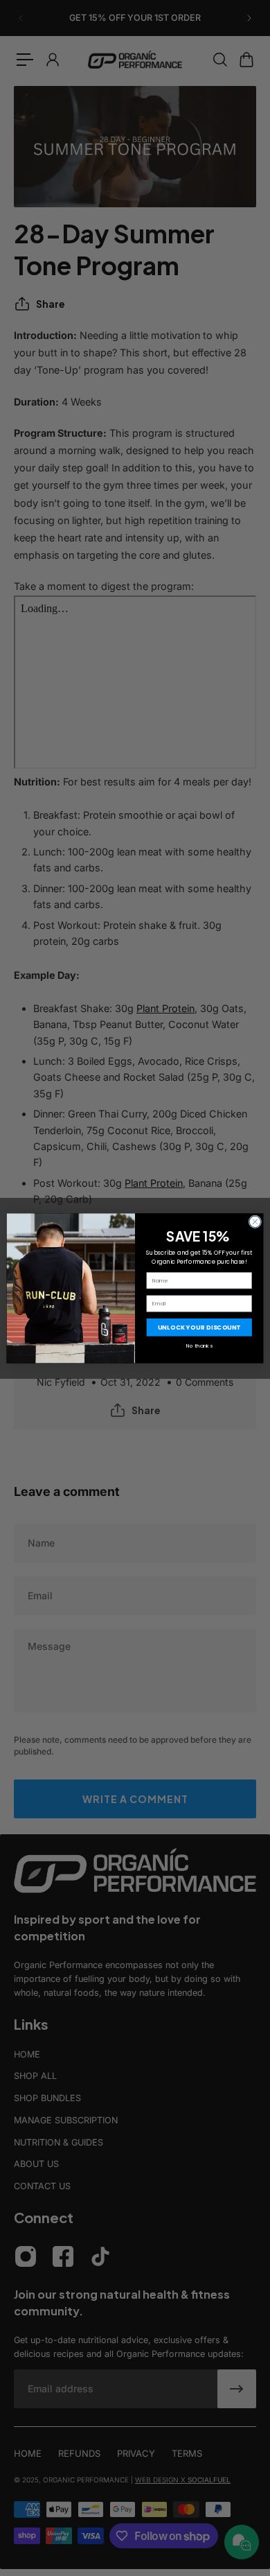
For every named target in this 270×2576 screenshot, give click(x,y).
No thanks (199, 1345)
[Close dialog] (255, 1222)
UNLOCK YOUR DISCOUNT (199, 1327)
